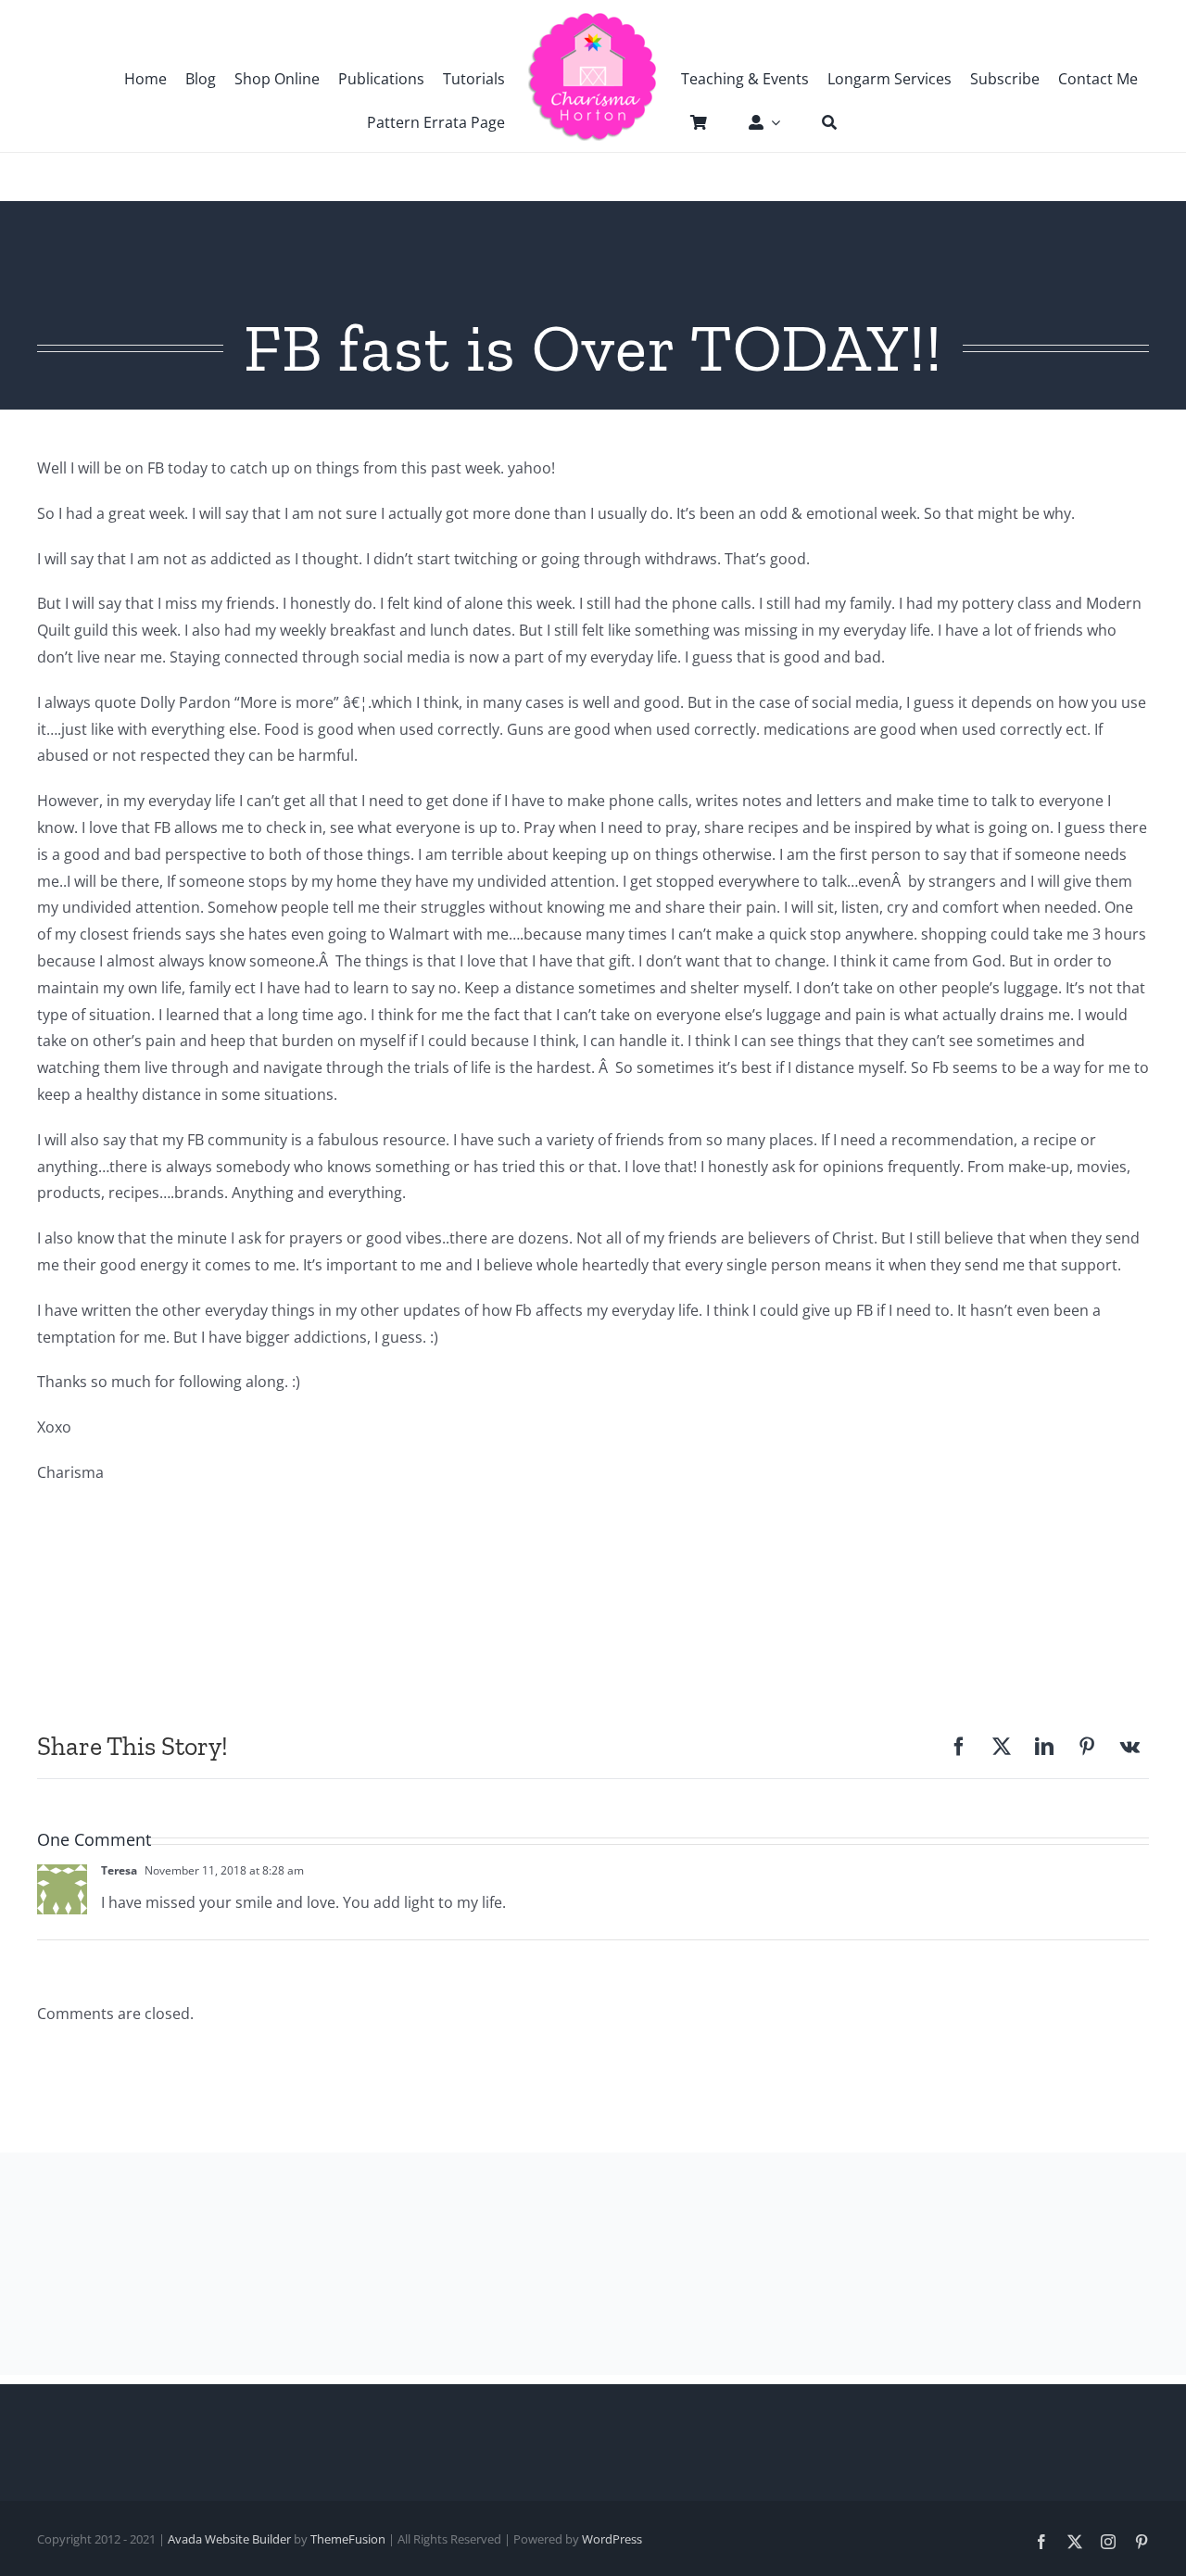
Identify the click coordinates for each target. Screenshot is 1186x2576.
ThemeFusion (348, 2539)
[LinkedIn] (1044, 1747)
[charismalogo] (593, 19)
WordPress (612, 2539)
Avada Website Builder (229, 2539)
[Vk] (1130, 1747)
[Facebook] (959, 1747)
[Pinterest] (1087, 1747)
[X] (1002, 1747)
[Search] (820, 122)
